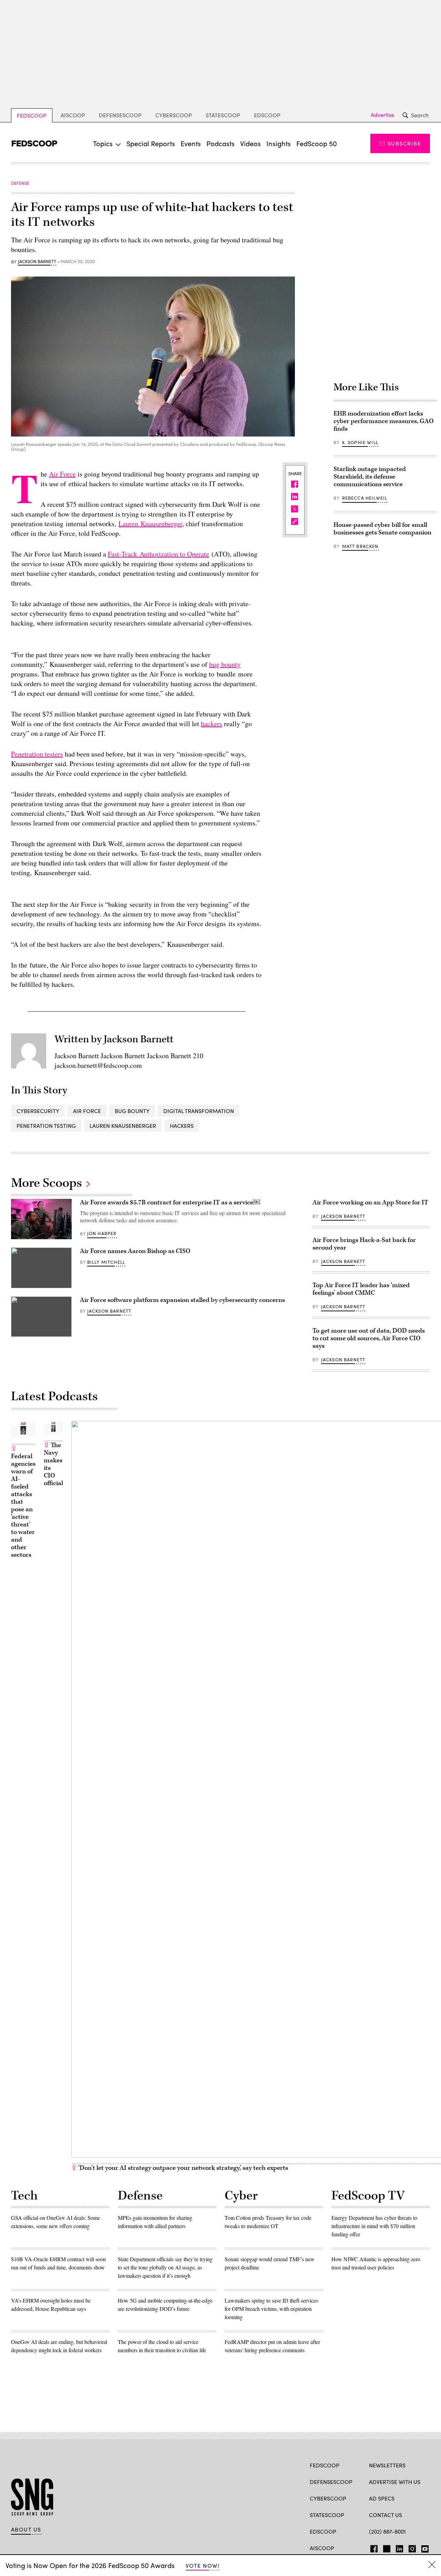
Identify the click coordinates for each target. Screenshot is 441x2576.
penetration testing (46, 1126)
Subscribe (404, 143)
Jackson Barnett (37, 262)
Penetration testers (37, 754)
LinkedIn (399, 2547)
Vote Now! (203, 2565)
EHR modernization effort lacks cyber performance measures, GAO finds (384, 421)
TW (386, 2547)
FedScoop (32, 115)
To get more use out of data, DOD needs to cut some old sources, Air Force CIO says (369, 1338)
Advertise (382, 115)
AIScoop (73, 115)
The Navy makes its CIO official (53, 1464)
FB (372, 2547)
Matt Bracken (360, 546)
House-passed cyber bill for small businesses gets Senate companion (382, 529)
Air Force (62, 474)
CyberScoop (174, 115)
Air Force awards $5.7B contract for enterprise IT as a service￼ (170, 1202)
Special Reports (151, 143)
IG (410, 2547)
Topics (103, 143)
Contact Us (386, 2515)
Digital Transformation (199, 1111)
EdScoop (267, 115)
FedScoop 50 (317, 143)
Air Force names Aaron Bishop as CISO (135, 1251)
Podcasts (220, 143)
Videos (250, 143)
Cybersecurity (38, 1111)
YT (423, 2547)
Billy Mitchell (106, 1262)
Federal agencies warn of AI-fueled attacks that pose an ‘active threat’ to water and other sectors (23, 1506)
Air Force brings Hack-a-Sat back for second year (364, 1244)
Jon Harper (102, 1233)
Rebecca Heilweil (365, 498)
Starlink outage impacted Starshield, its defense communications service (370, 477)
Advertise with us (395, 2482)
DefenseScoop (120, 115)
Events (191, 143)
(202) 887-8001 (387, 2531)
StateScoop (223, 115)
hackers (212, 724)
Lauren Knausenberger (150, 524)
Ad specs (382, 2498)
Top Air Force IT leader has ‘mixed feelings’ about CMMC (361, 1289)
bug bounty (225, 664)
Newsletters (387, 2465)
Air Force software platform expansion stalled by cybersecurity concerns (182, 1300)
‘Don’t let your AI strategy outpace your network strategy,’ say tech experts (182, 2168)
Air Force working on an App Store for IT (370, 1202)
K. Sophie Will (360, 442)
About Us (26, 2529)
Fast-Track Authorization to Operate (158, 554)
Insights (279, 143)
